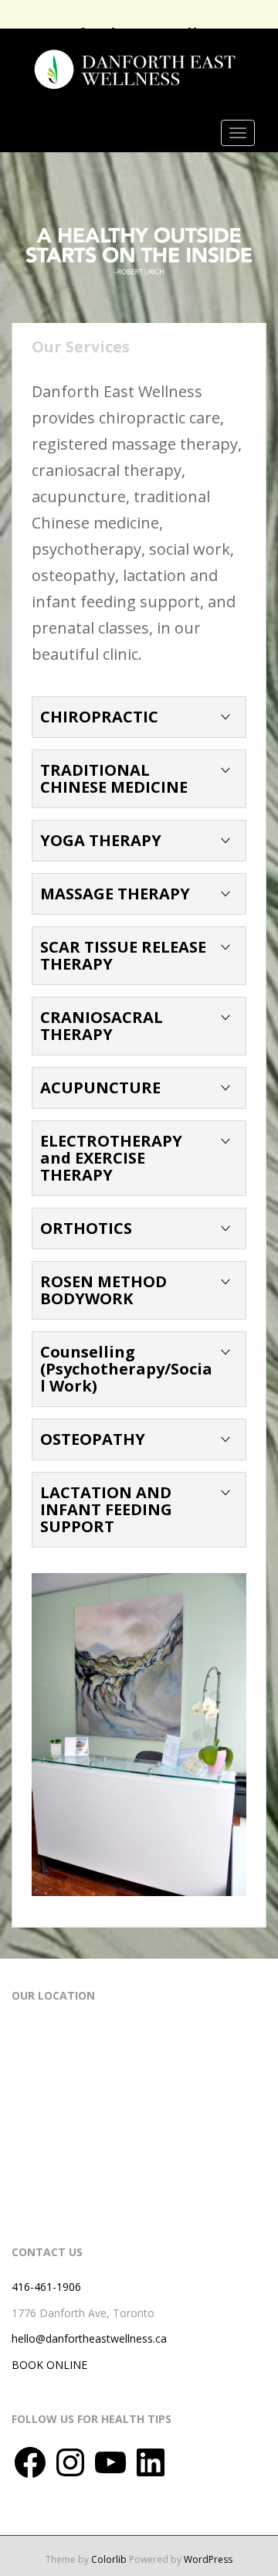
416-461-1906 (46, 2287)
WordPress (208, 2559)
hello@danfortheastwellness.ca (89, 2338)
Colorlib (109, 2559)
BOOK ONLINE (49, 2365)
